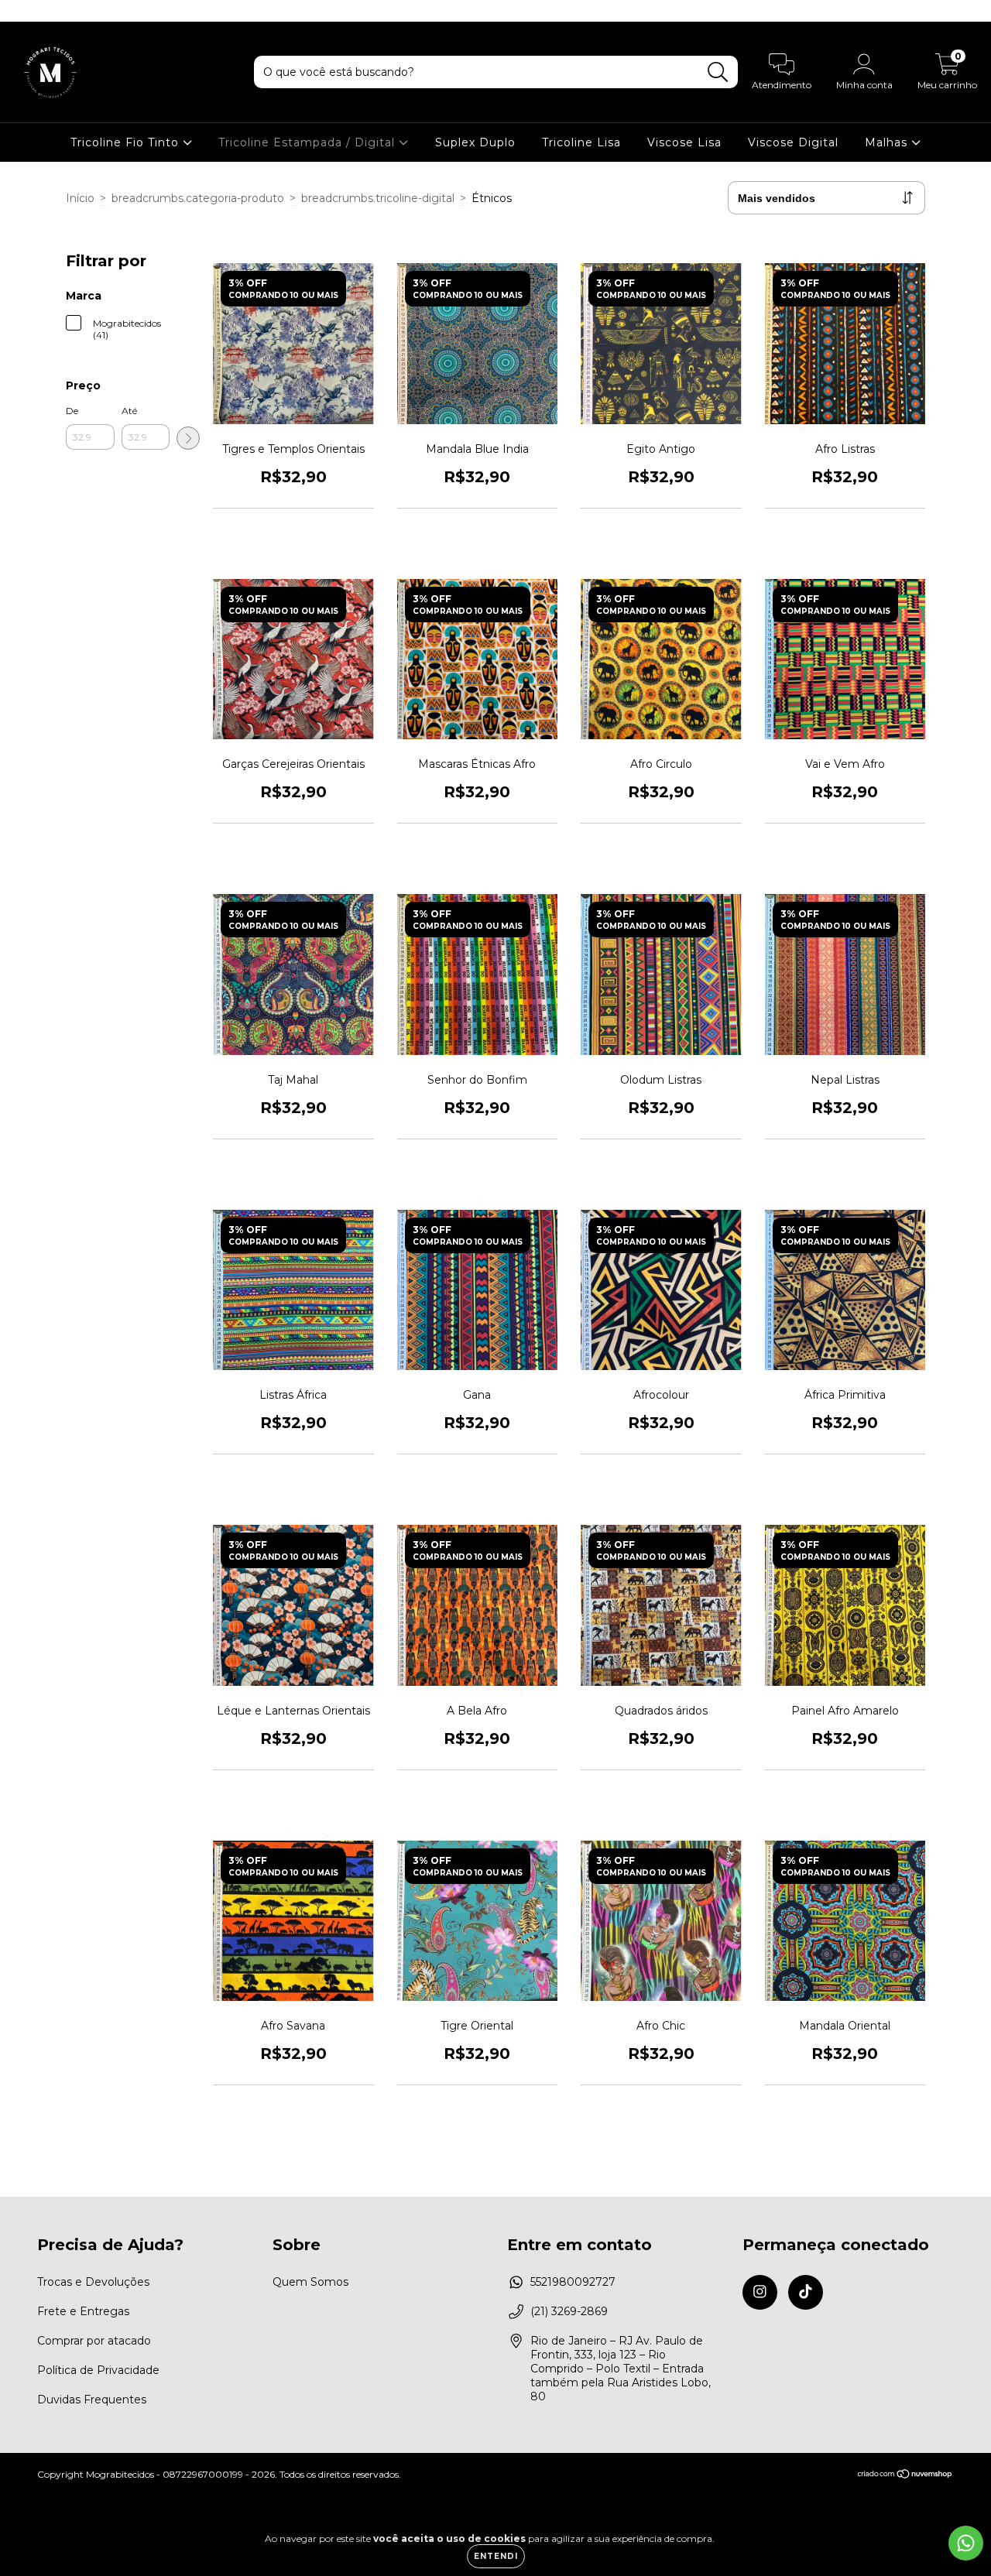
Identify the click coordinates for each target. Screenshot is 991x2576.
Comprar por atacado (94, 2341)
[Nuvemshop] (905, 2475)
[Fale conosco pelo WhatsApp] (966, 2543)
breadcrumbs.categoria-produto (198, 198)
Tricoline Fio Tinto (127, 142)
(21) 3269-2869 (569, 2311)
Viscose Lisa (684, 142)
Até (129, 411)
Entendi (496, 2556)
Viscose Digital (793, 142)
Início (80, 198)
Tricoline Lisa (581, 142)
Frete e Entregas (83, 2311)
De (72, 411)
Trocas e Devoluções (93, 2282)
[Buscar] (718, 72)
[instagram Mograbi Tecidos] (23, 11)
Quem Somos (310, 2282)
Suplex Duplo (475, 142)
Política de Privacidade (98, 2370)
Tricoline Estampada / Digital (309, 142)
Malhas (888, 142)
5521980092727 (573, 2282)
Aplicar (188, 438)
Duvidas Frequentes (92, 2400)
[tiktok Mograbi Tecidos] (45, 11)
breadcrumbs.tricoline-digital (378, 198)
